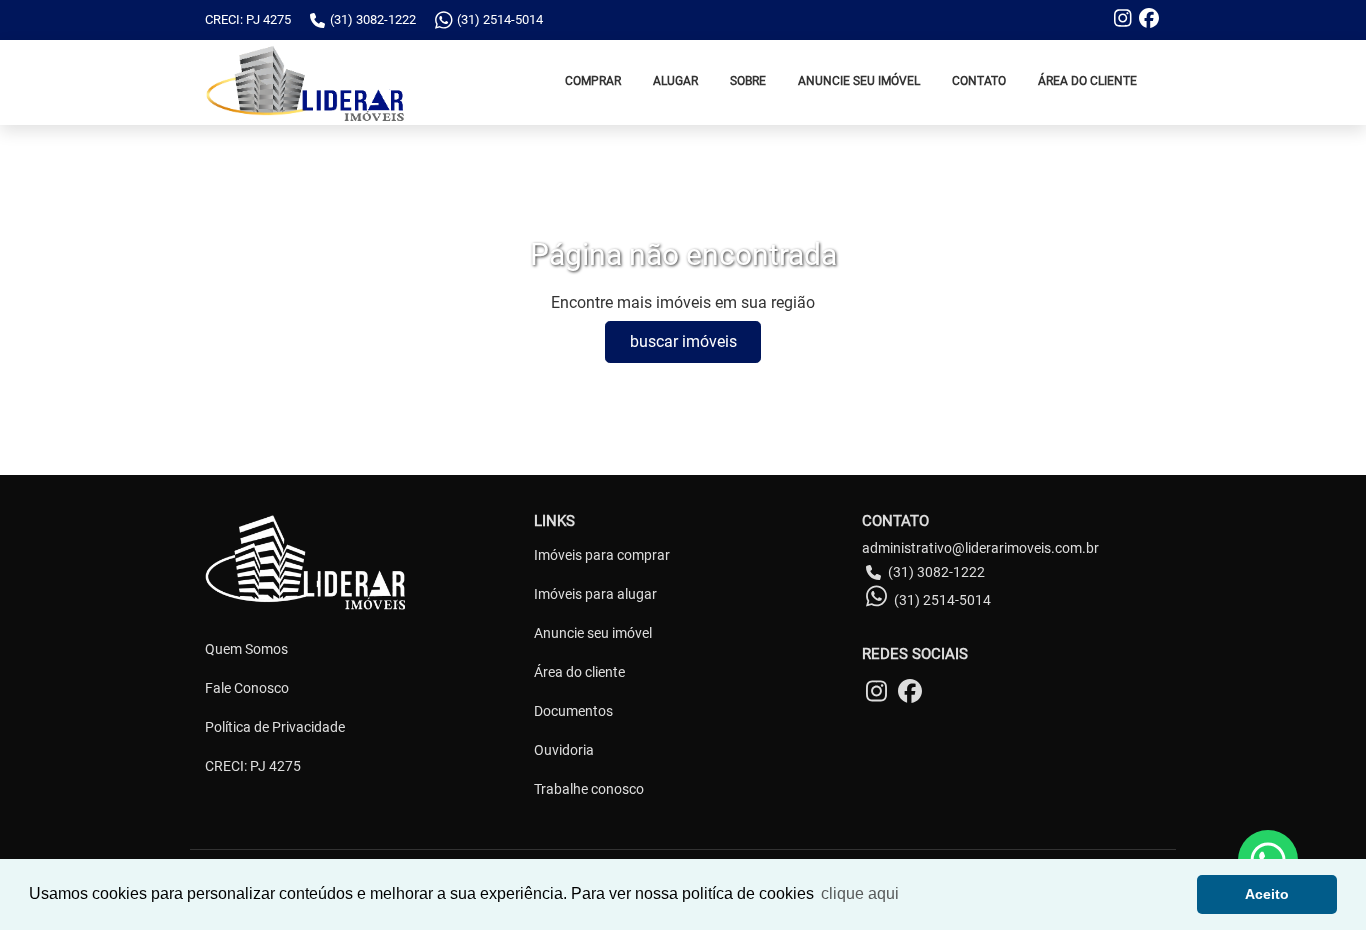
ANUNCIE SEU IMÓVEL (859, 81)
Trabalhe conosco (589, 789)
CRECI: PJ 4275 (253, 766)
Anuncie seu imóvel (593, 633)
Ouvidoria (564, 750)
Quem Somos (246, 649)
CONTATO (979, 81)
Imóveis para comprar (602, 555)
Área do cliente (579, 672)
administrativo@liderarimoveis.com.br (980, 548)
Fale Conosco (247, 688)
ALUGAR (675, 81)
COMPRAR (593, 81)
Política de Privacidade (275, 727)
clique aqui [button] (860, 893)
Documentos (573, 711)
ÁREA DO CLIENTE (1087, 81)
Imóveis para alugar (595, 594)
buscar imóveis (683, 341)
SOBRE (748, 81)
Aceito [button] (1267, 894)
